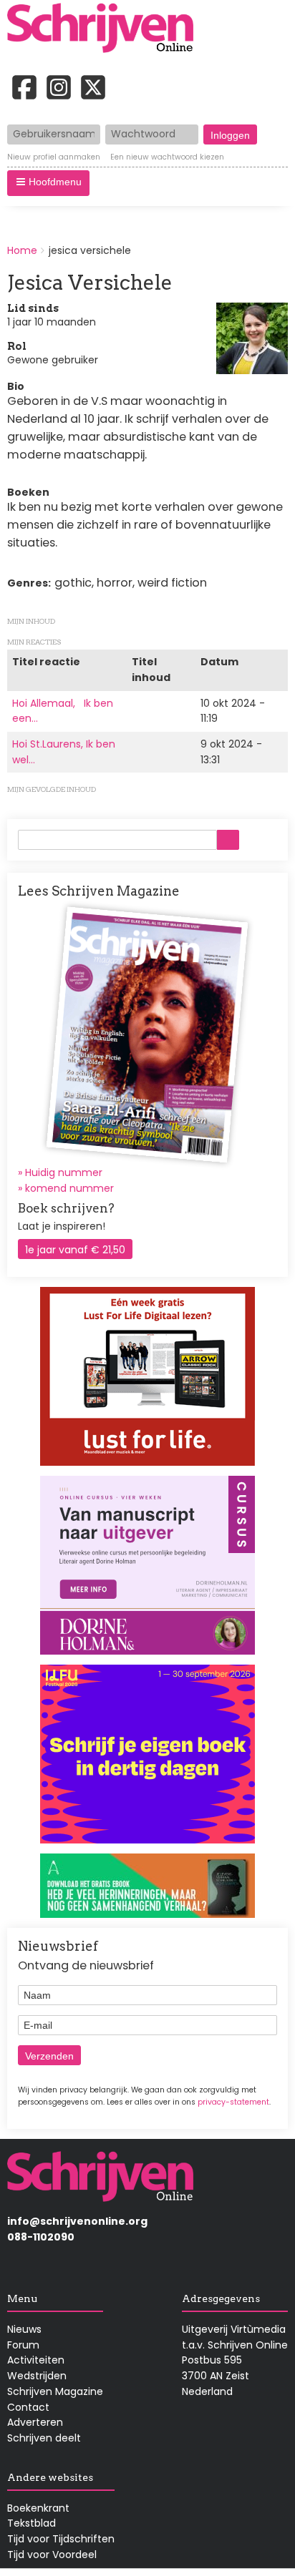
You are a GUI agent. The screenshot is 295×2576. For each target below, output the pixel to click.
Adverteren (35, 2422)
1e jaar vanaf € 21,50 (75, 1250)
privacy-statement (233, 2102)
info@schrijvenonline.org (77, 2221)
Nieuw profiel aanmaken (54, 157)
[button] (48, 183)
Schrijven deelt (44, 2438)
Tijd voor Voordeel (52, 2555)
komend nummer (69, 1188)
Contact (28, 2407)
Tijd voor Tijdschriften (61, 2539)
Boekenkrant (38, 2508)
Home (22, 250)
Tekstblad (32, 2523)
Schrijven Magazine (55, 2391)
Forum (23, 2345)
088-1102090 (41, 2237)
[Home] (105, 29)
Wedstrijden (37, 2376)
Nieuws (24, 2329)
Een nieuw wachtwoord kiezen (167, 157)
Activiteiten (36, 2360)
